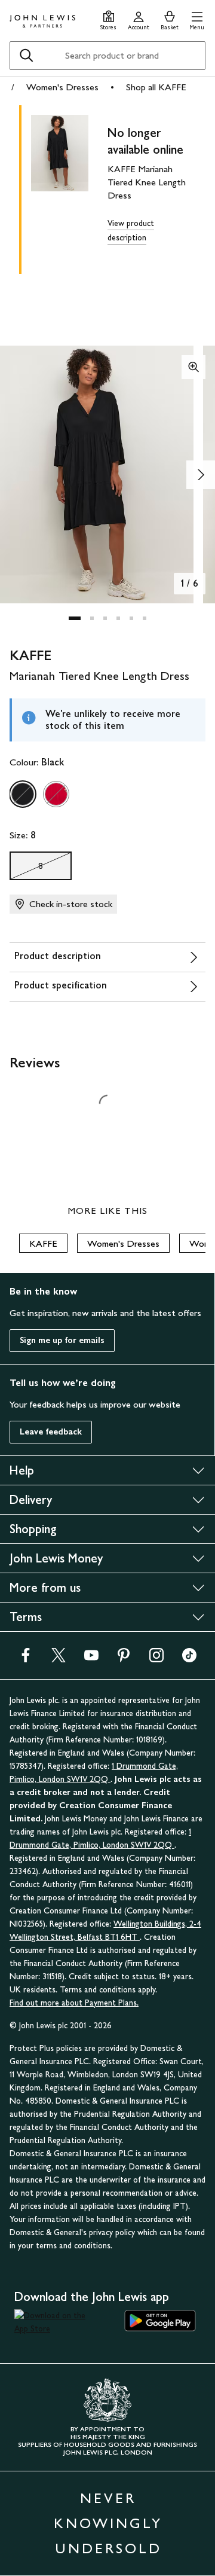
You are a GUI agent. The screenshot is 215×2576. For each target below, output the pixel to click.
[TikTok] (189, 1659)
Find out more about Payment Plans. (74, 2003)
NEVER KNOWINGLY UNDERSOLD (108, 2523)
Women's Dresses (62, 87)
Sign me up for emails (62, 1340)
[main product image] (69, 187)
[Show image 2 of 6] (201, 475)
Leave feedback (51, 1432)
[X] (59, 1659)
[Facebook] (26, 1659)
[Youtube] (91, 1659)
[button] (197, 19)
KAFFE (43, 1243)
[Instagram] (156, 1659)
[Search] (26, 56)
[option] (23, 794)
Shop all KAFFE (156, 87)
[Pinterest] (124, 1659)
